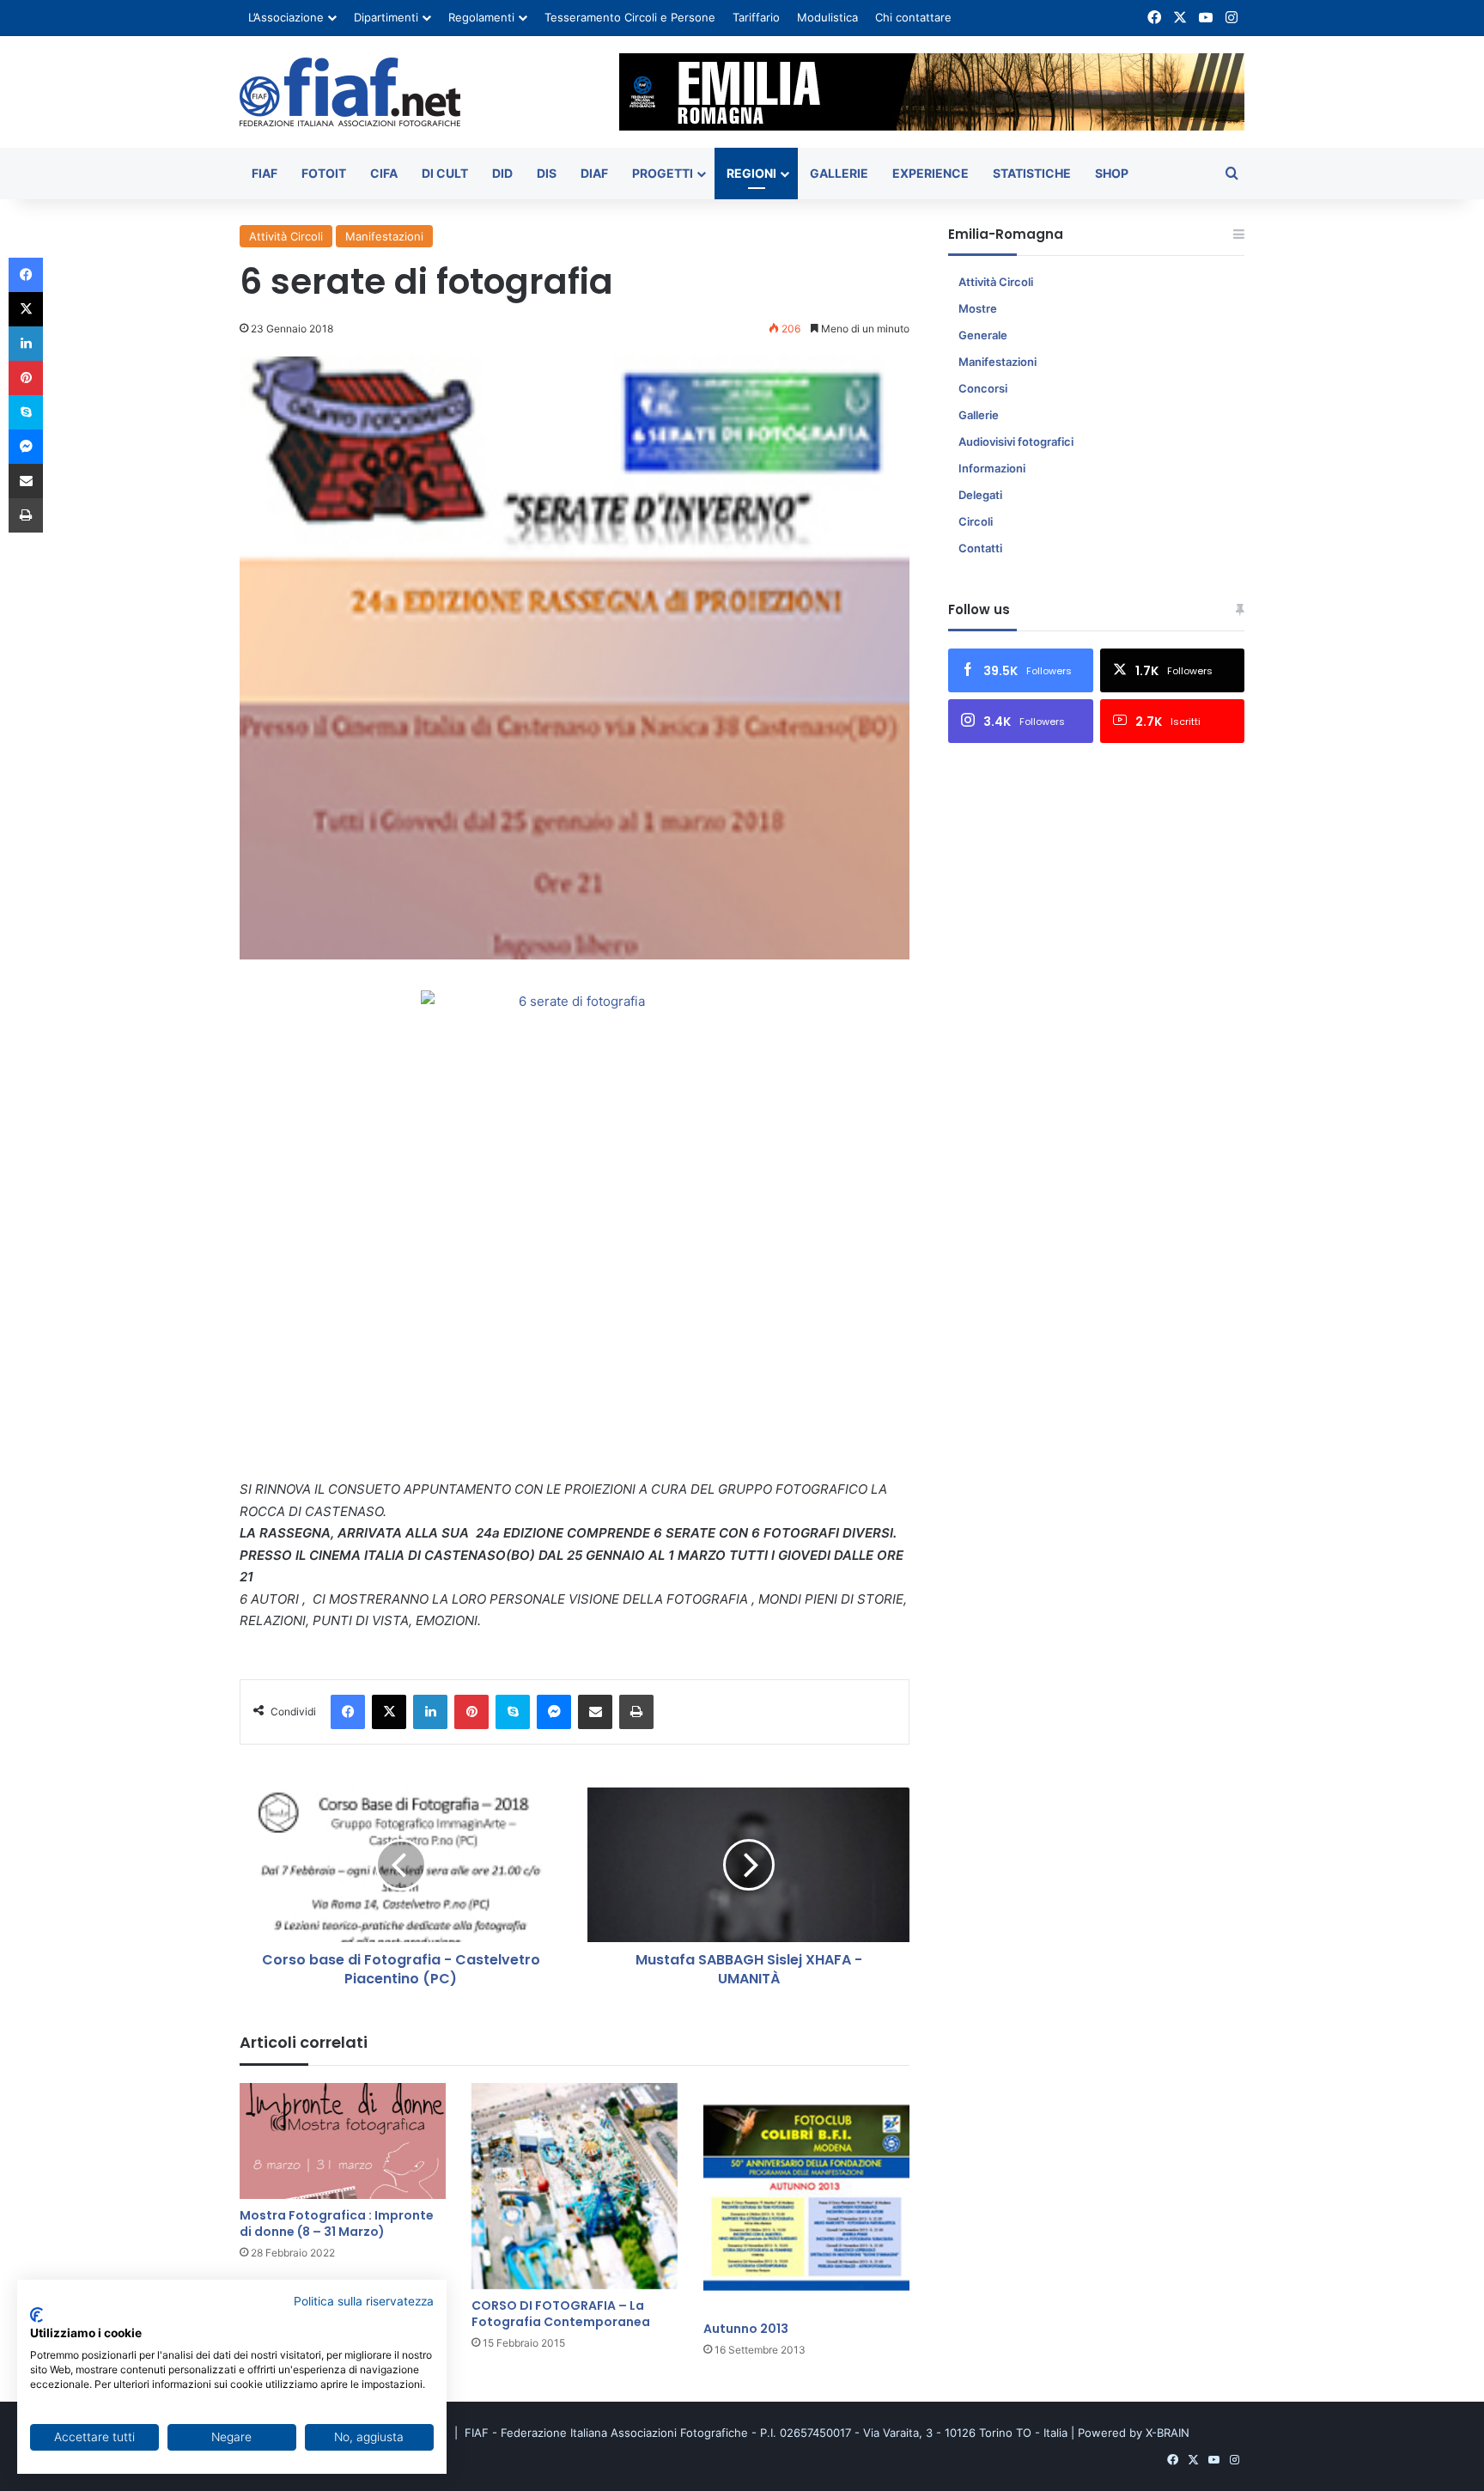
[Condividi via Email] (595, 1712)
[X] (389, 1712)
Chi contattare (913, 17)
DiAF (594, 173)
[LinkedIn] (430, 1712)
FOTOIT (324, 173)
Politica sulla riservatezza (364, 2301)
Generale (983, 335)
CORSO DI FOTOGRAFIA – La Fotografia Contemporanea (561, 2314)
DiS (547, 173)
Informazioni (992, 468)
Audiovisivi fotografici (1016, 442)
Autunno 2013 (746, 2329)
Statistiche (1032, 173)
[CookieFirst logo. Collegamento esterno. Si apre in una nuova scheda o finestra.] (36, 2315)
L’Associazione (286, 17)
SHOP (1112, 173)
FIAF (265, 173)
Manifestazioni (384, 236)
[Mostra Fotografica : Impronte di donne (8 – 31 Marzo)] (343, 2141)
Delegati (980, 495)
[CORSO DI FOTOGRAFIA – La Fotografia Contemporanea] (575, 2186)
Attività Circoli (286, 236)
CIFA (384, 173)
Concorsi (983, 388)
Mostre (978, 308)
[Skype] (513, 1712)
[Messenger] (554, 1712)
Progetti (663, 173)
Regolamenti (481, 17)
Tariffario (756, 17)
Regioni (751, 173)
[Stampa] (636, 1712)
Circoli (976, 521)
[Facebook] (348, 1712)
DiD (502, 173)
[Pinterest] (471, 1712)
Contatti (980, 548)
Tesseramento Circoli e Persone (630, 17)
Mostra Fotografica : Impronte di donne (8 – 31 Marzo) (337, 2223)
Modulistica (827, 17)
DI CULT (445, 173)
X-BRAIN (1168, 2433)
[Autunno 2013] (806, 2198)
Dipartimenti (386, 17)
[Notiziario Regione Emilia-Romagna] (350, 92)
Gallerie (839, 173)
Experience (931, 173)
